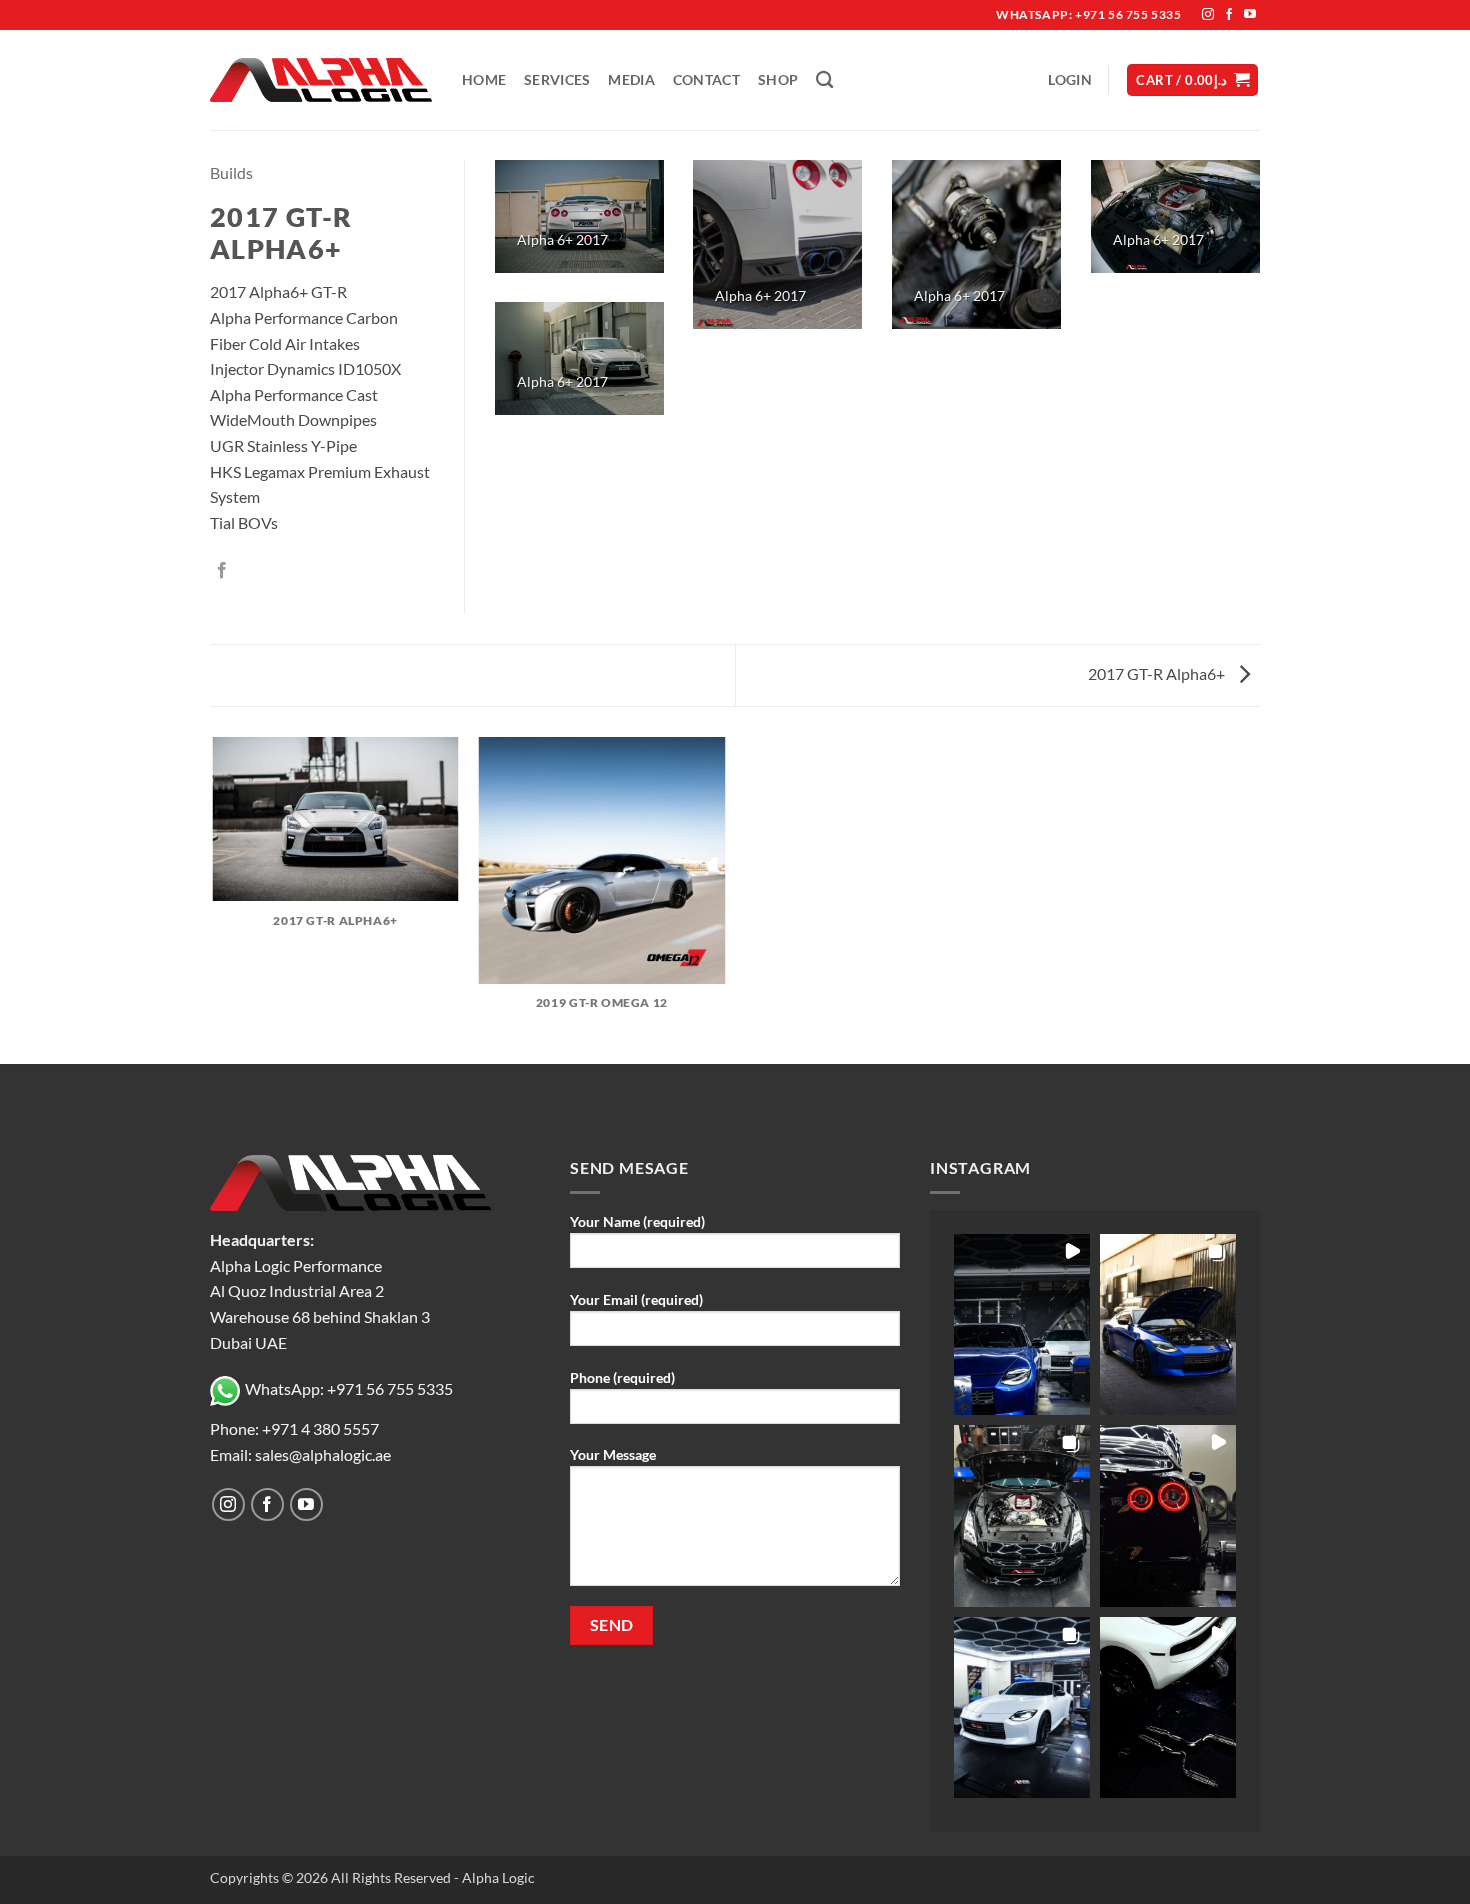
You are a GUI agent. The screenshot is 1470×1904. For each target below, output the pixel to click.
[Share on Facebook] (222, 571)
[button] (1069, 79)
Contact (706, 79)
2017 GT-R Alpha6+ (1158, 673)
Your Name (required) (637, 1221)
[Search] (824, 80)
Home (484, 79)
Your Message (613, 1454)
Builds (231, 172)
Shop (778, 79)
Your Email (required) (636, 1299)
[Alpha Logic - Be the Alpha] (321, 80)
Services (557, 79)
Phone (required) (622, 1377)
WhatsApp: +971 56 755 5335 (349, 1388)
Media (631, 79)
